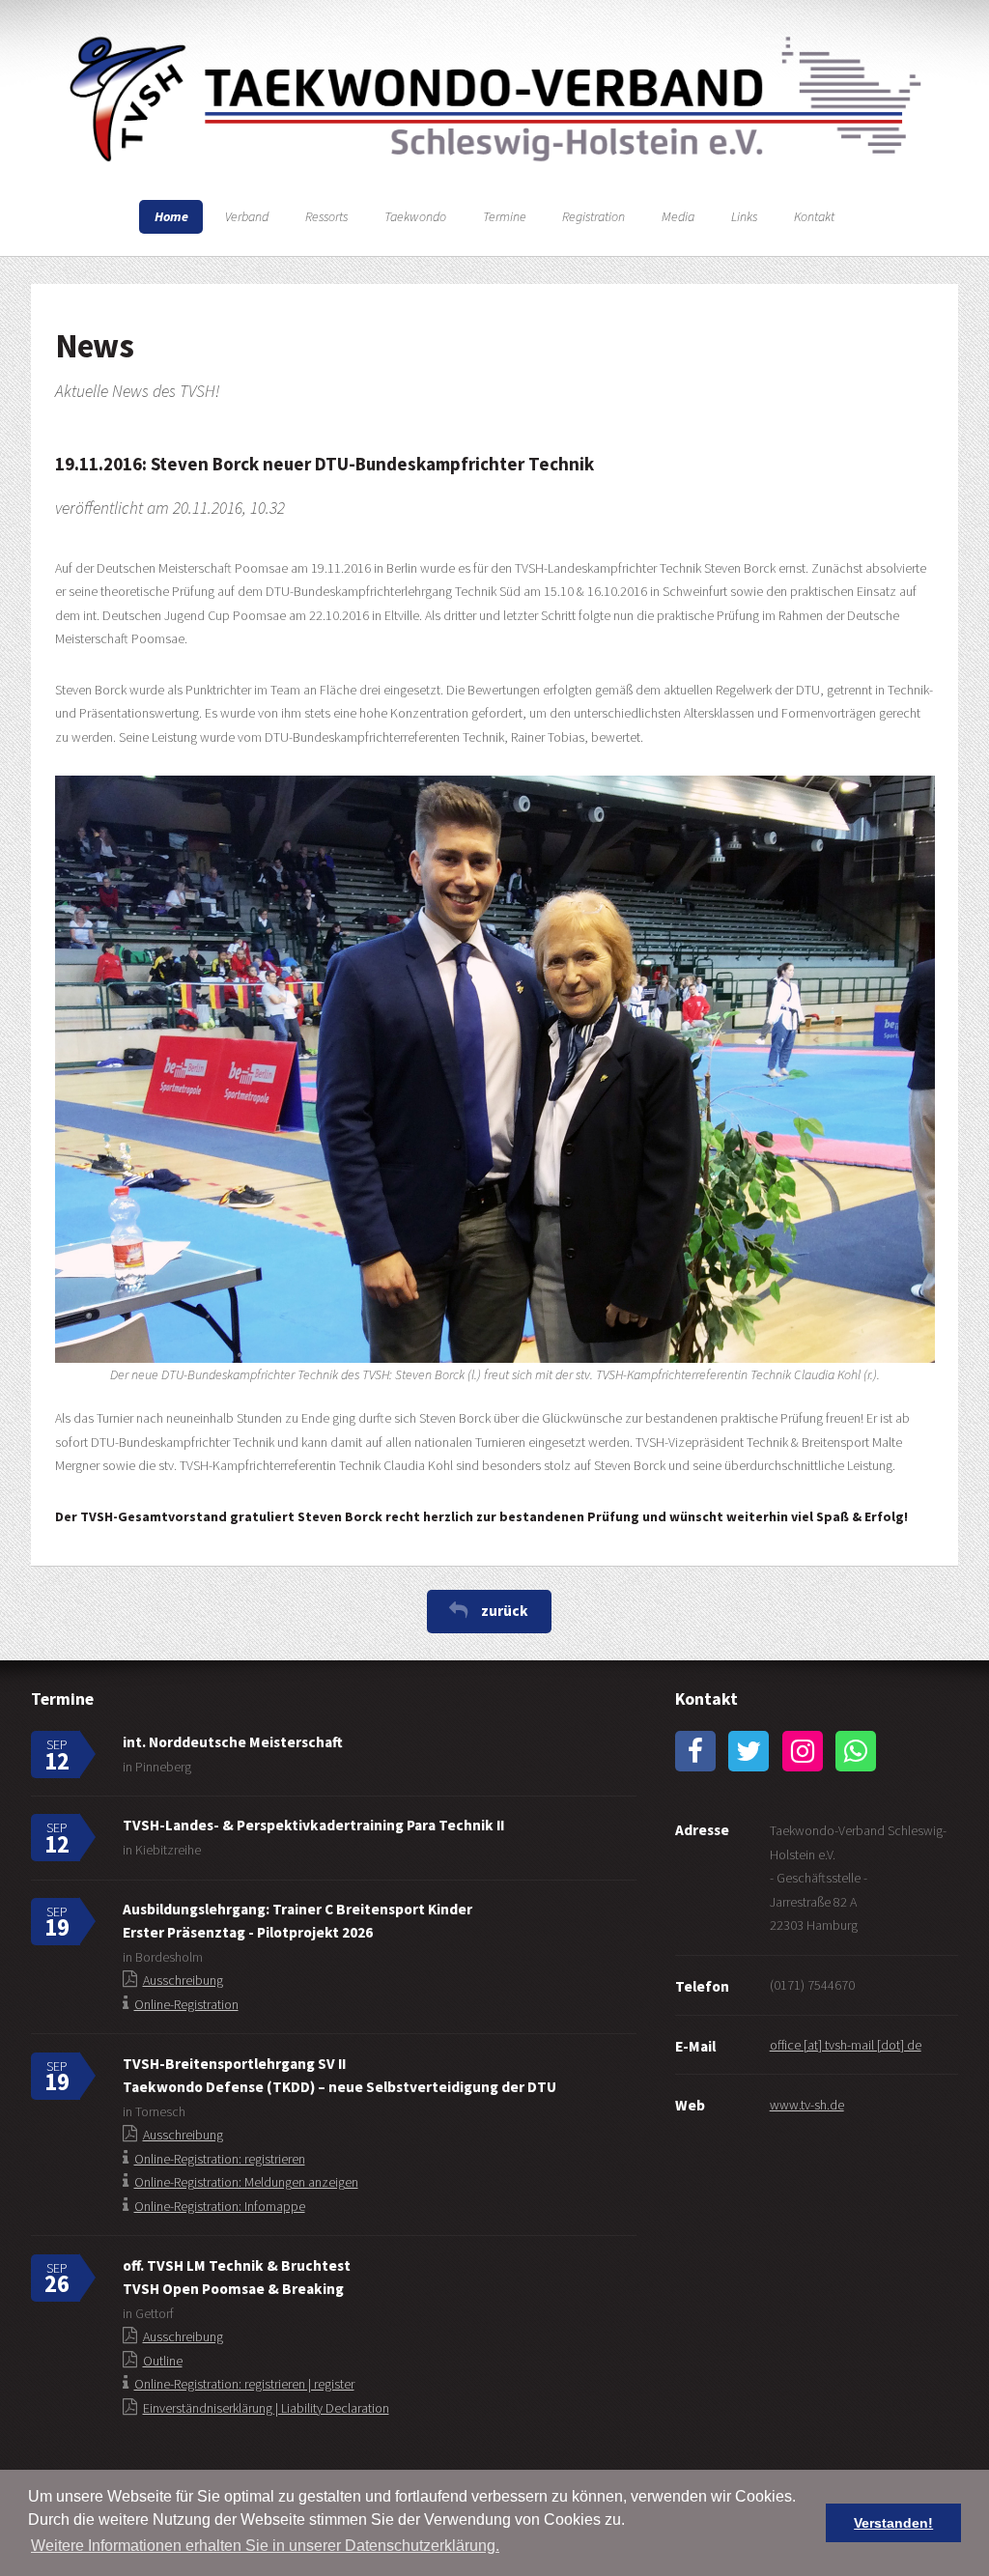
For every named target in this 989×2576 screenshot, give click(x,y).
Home (171, 216)
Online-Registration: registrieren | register (244, 2384)
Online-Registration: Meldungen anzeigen (246, 2182)
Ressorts (326, 216)
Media (678, 216)
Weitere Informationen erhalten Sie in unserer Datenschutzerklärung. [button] (265, 2546)
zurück (505, 1611)
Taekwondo (415, 216)
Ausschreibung (183, 1980)
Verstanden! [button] (893, 2523)
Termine (505, 216)
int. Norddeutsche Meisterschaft (233, 1742)
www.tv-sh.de (807, 2105)
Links (744, 216)
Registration (593, 216)
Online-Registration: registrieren (220, 2159)
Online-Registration (186, 2004)
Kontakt (814, 216)
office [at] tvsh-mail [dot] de (846, 2045)
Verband (247, 216)
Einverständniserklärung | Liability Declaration (266, 2408)
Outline (163, 2361)
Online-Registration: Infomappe (220, 2206)
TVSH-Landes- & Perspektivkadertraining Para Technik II (313, 1825)
